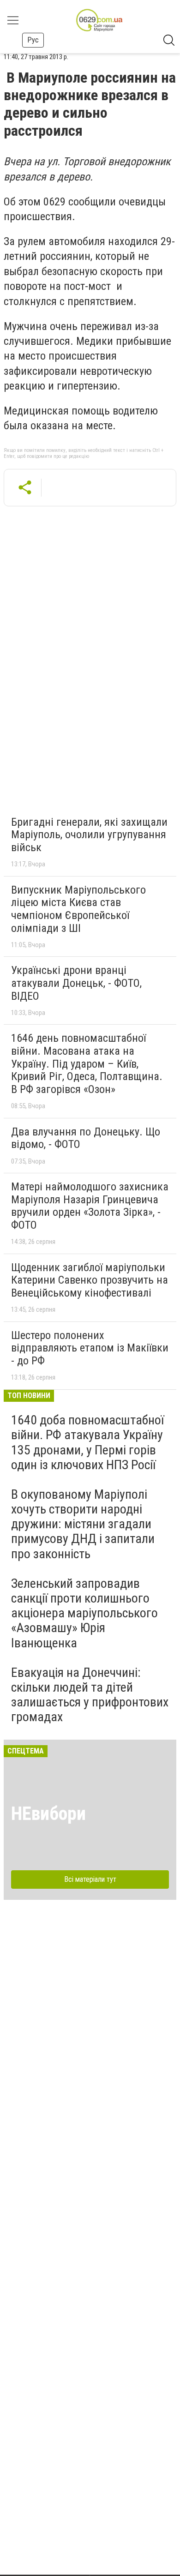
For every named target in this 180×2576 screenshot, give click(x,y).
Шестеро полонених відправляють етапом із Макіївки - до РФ (90, 1348)
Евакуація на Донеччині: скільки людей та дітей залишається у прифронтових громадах (90, 1695)
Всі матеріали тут (90, 1879)
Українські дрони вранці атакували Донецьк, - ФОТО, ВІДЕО (76, 983)
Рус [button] (33, 40)
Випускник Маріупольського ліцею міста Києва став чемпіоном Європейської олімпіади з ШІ (78, 909)
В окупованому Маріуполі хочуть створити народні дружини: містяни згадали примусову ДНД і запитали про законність (83, 1524)
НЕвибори (48, 1814)
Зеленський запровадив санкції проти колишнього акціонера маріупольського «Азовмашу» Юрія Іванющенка (84, 1613)
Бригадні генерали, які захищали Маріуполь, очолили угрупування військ (89, 835)
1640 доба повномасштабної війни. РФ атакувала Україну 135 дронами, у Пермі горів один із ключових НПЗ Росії (87, 1442)
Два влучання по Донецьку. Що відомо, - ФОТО (86, 1138)
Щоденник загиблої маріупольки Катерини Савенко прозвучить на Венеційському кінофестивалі (90, 1280)
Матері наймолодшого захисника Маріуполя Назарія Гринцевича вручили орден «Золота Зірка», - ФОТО (90, 1206)
